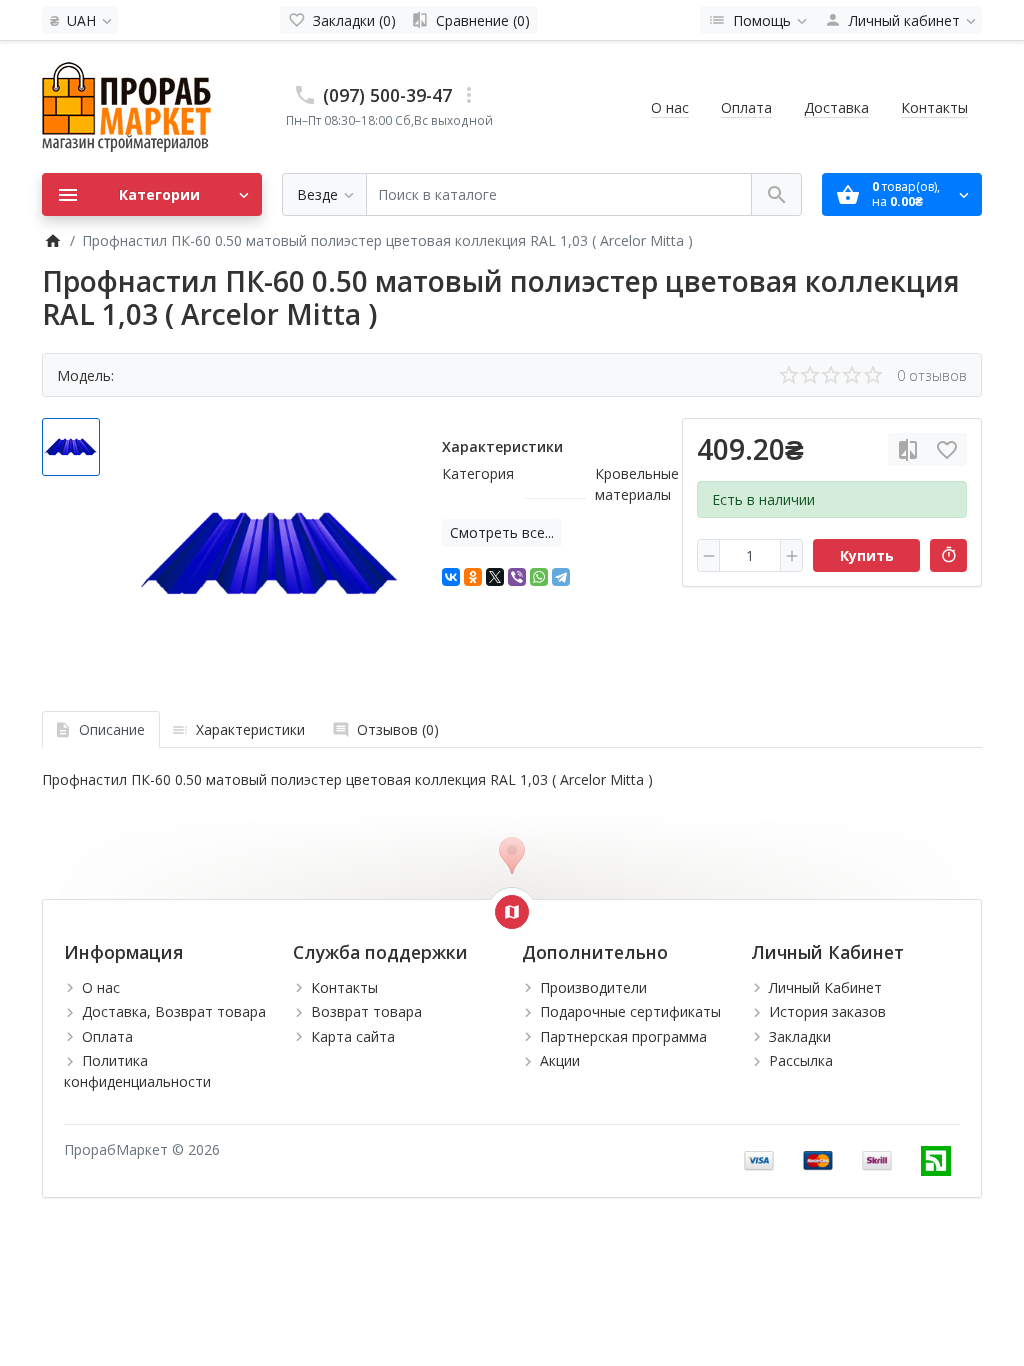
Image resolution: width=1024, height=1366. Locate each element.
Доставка (836, 107)
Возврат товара (366, 1011)
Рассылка (801, 1060)
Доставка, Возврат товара (174, 1011)
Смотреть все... (502, 532)
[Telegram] (561, 577)
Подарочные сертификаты (630, 1011)
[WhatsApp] (539, 577)
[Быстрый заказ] (948, 556)
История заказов (827, 1011)
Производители (593, 987)
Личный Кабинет (825, 987)
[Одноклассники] (473, 577)
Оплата (746, 107)
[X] (495, 577)
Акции (560, 1060)
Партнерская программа (623, 1036)
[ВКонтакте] (451, 577)
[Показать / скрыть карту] (512, 912)
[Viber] (517, 577)
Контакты (934, 107)
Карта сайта (353, 1036)
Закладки (800, 1036)
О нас (670, 107)
